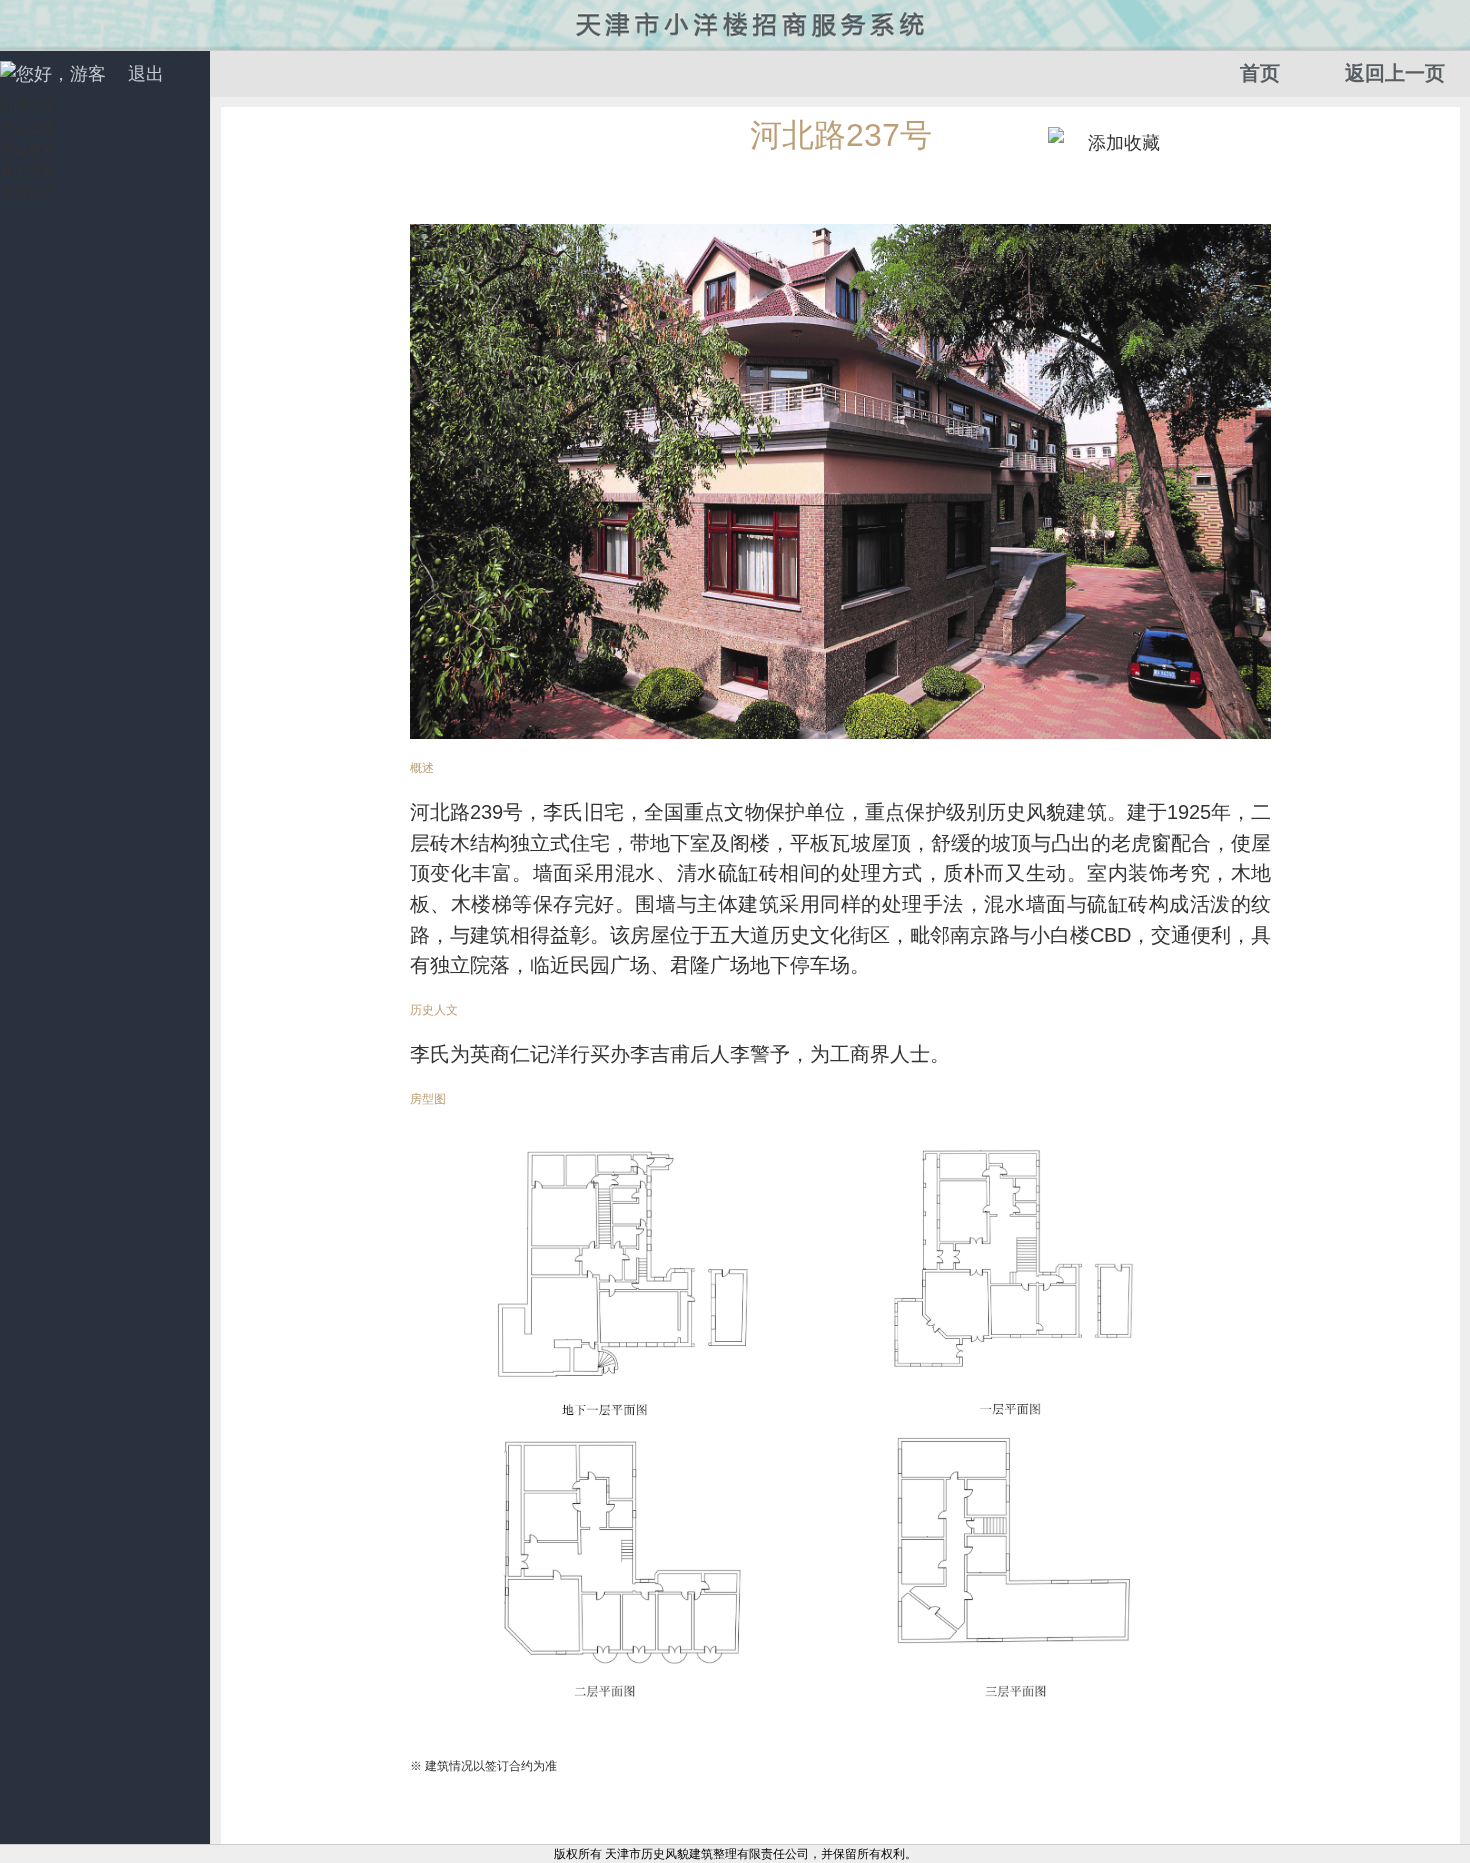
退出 (146, 74)
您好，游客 (61, 74)
